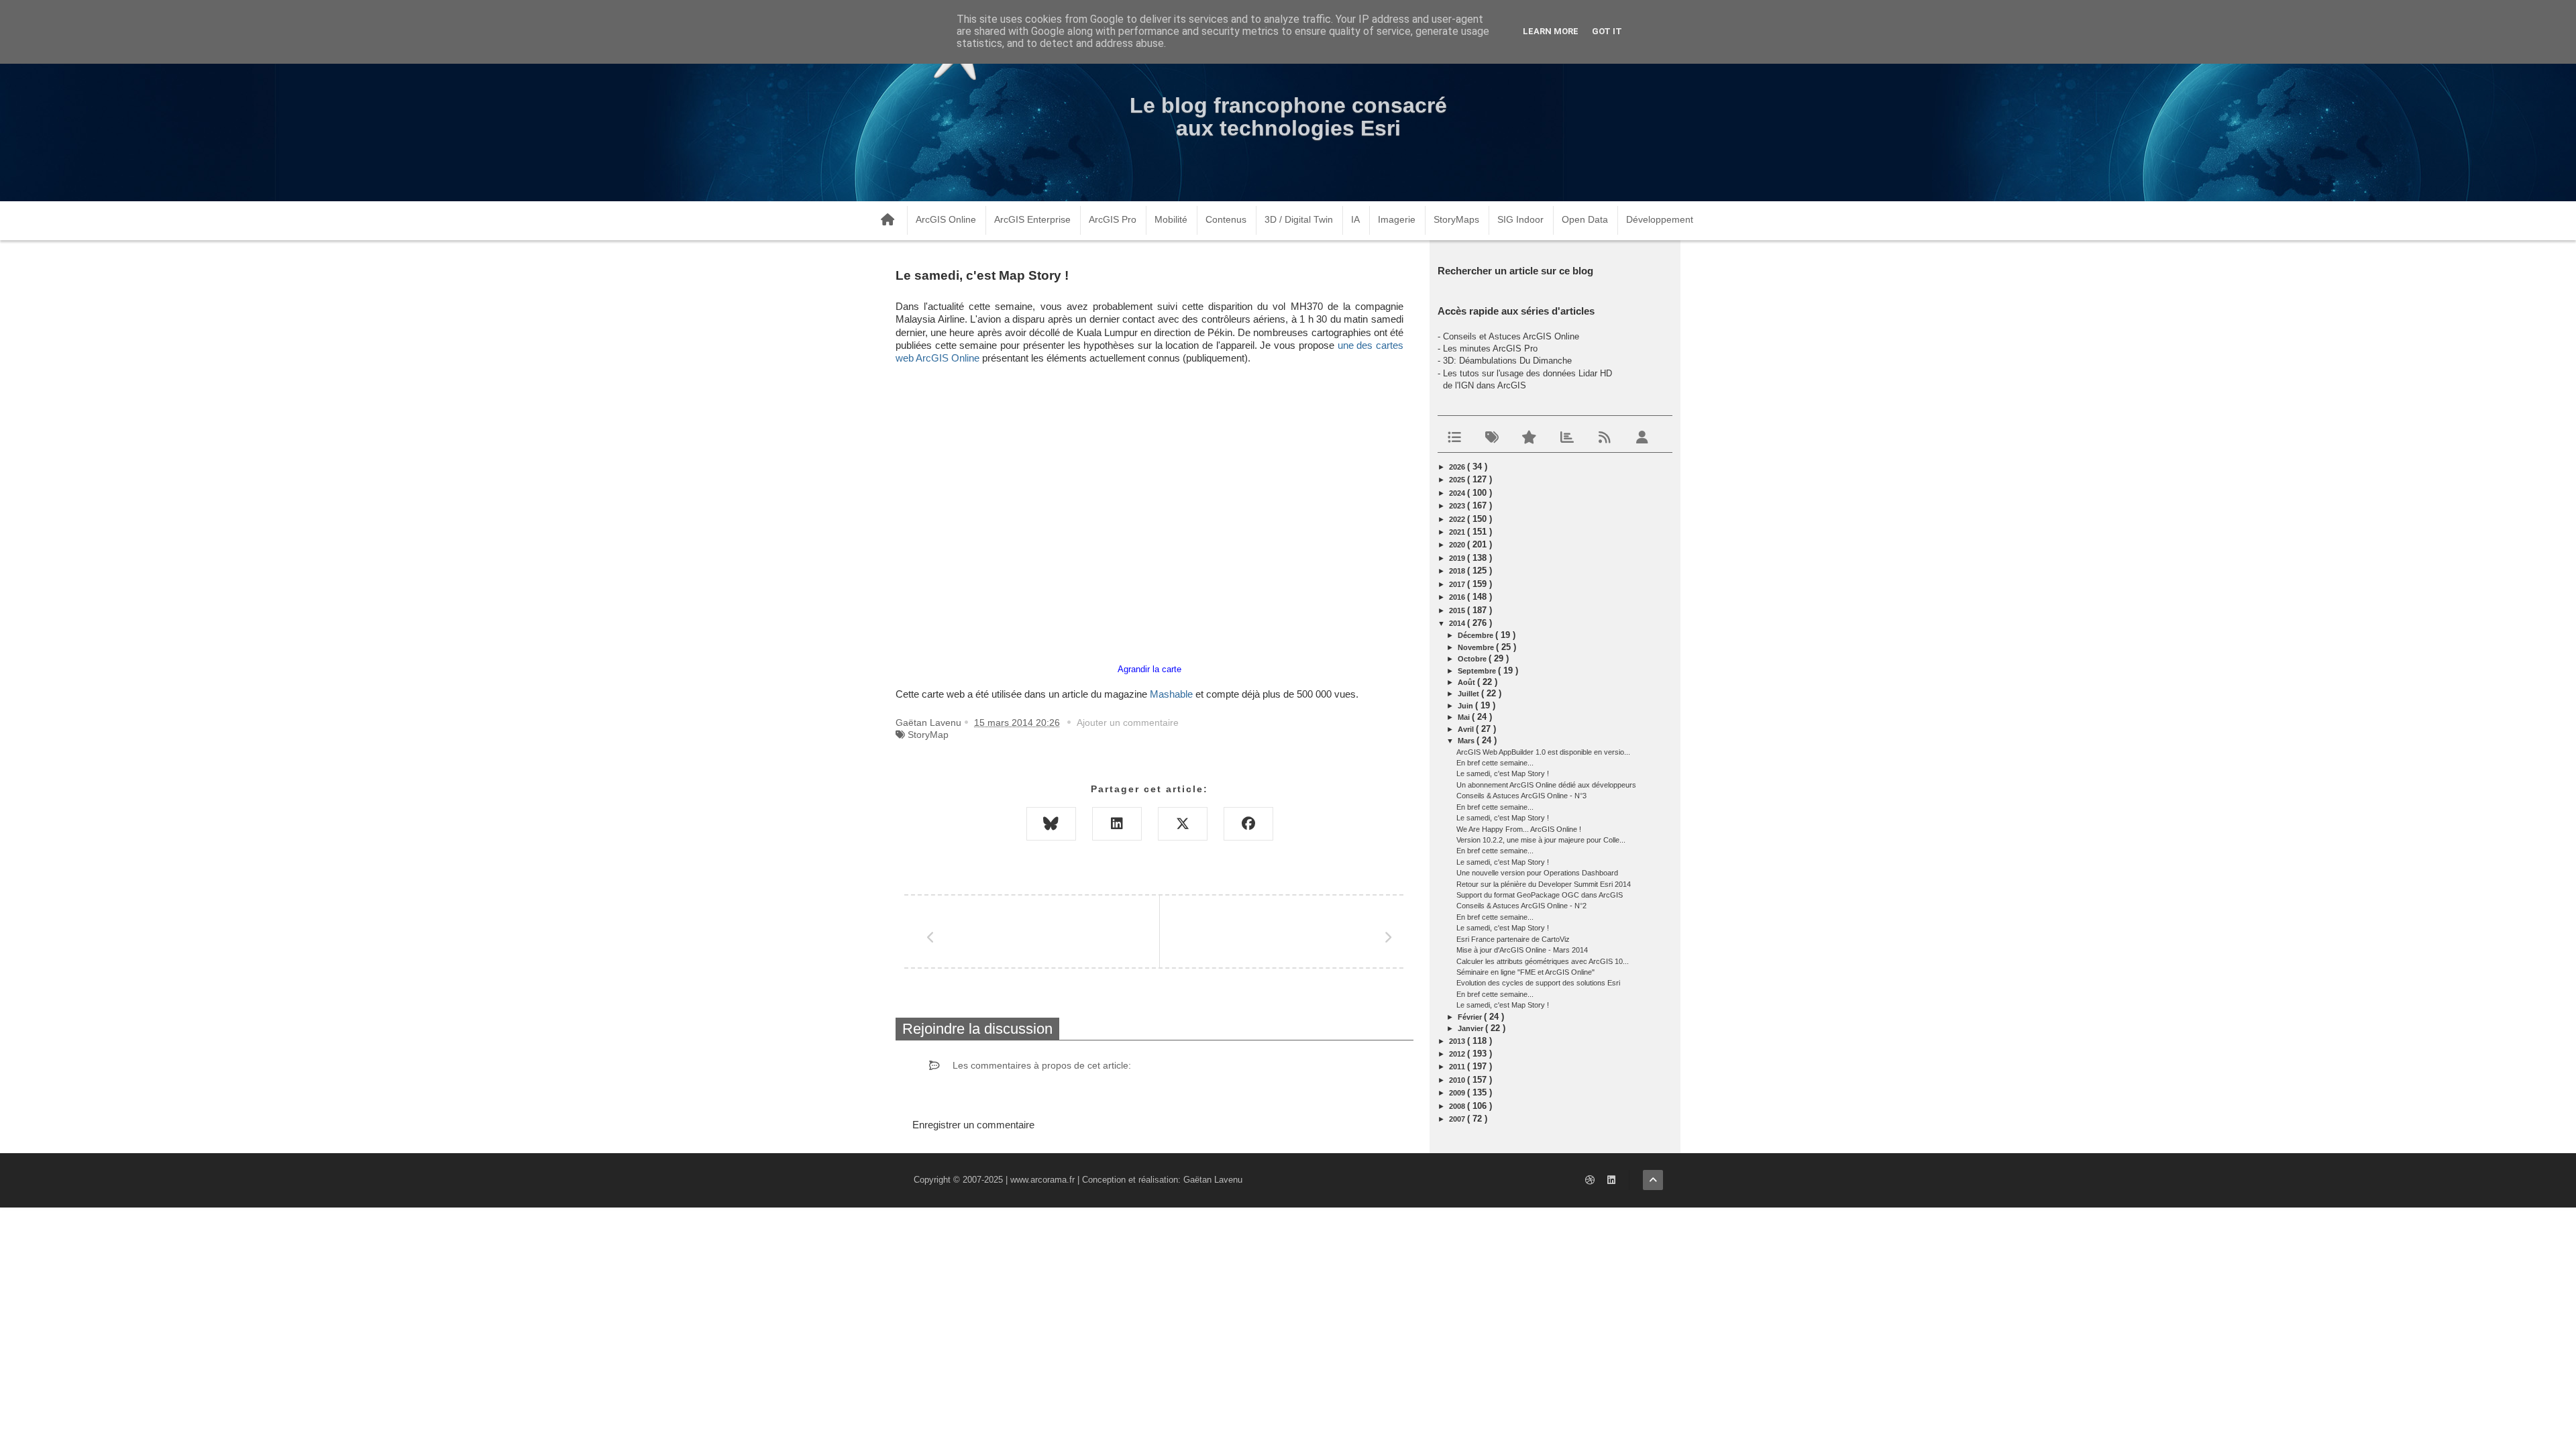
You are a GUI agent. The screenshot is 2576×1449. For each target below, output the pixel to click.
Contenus (1226, 219)
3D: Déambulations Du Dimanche (1507, 361)
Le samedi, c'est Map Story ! (1503, 773)
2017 (1458, 584)
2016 (1458, 597)
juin (1466, 706)
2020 (1458, 545)
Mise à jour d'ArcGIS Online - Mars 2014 (1522, 950)
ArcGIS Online (946, 219)
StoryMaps (1456, 219)
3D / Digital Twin (1299, 219)
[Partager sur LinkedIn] (1117, 824)
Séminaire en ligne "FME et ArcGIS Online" (1525, 972)
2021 (1458, 532)
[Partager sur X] (1183, 824)
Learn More (1551, 31)
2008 (1458, 1106)
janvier (1471, 1028)
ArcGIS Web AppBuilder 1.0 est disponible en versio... (1543, 752)
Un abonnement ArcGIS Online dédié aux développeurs (1546, 785)
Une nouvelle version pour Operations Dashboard (1537, 873)
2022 (1458, 519)
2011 (1458, 1067)
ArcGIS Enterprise (1032, 219)
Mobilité (1171, 219)
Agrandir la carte (1149, 669)
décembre (1477, 635)
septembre (1478, 671)
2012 (1458, 1054)
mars (1467, 741)
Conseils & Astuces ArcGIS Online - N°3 (1521, 796)
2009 (1458, 1093)
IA (1355, 219)
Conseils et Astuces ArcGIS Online (1511, 336)
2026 (1458, 467)
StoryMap (928, 735)
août (1467, 682)
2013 (1458, 1041)
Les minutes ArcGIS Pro (1490, 348)
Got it (1607, 31)
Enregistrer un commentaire (973, 1125)
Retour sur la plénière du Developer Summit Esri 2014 (1544, 884)
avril (1467, 729)
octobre (1473, 659)
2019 (1458, 558)
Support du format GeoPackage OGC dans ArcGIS (1540, 895)
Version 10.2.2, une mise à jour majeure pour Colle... (1541, 840)
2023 (1458, 506)
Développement (1660, 219)
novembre (1477, 647)
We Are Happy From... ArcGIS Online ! (1519, 829)
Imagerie (1397, 219)
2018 (1458, 571)
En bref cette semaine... (1495, 763)
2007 (1458, 1119)
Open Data (1585, 219)
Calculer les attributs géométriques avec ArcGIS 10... (1543, 961)
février (1471, 1017)
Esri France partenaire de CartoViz (1513, 939)
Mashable (1171, 694)
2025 (1458, 480)
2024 (1458, 493)
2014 (1458, 623)
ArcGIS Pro (1113, 219)
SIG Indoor (1520, 219)
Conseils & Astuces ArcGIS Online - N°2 (1521, 906)
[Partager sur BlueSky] (1051, 824)
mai (1465, 717)
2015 (1458, 610)
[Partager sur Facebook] (1248, 824)
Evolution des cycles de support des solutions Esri (1538, 983)
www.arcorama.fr (1042, 1180)
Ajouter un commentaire (1128, 722)
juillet (1469, 694)
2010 (1458, 1080)
